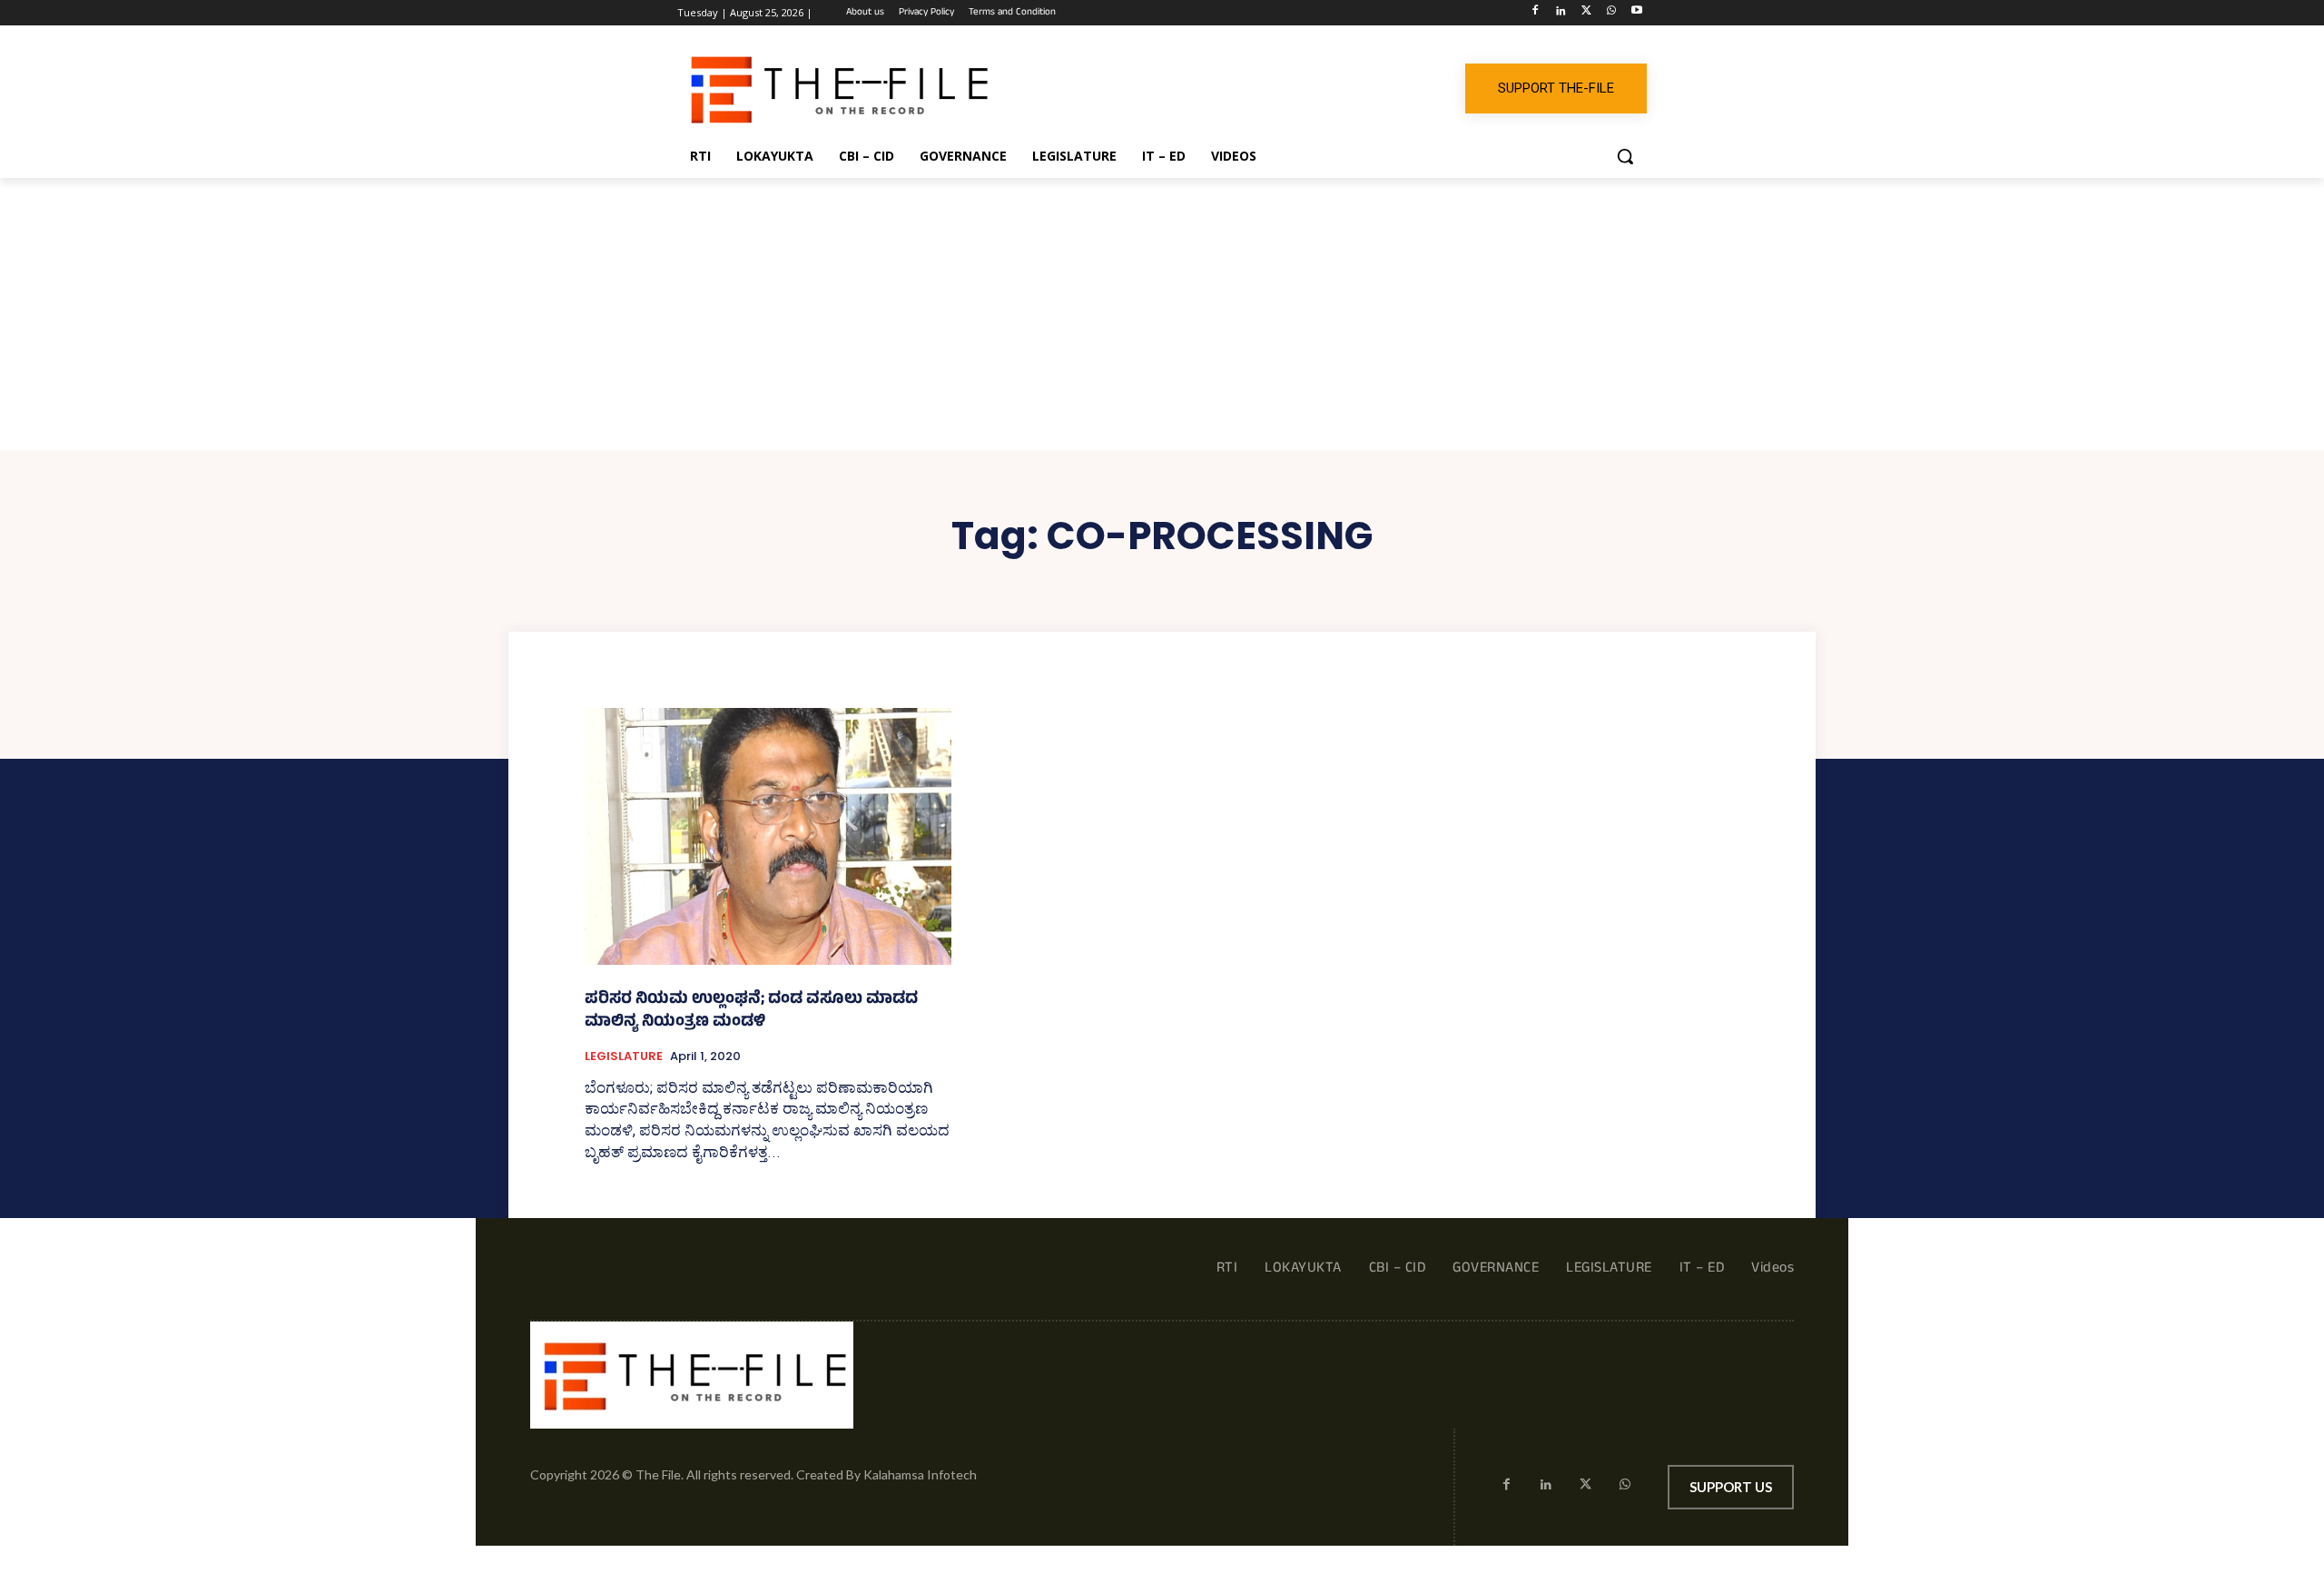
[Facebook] (1536, 13)
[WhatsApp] (1611, 13)
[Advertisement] (1162, 314)
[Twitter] (1586, 13)
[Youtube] (1636, 13)
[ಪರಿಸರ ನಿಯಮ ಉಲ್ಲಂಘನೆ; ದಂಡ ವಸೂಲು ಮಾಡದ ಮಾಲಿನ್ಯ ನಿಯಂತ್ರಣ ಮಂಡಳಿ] (768, 836)
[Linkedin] (1561, 13)
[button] (1625, 156)
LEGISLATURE (624, 1056)
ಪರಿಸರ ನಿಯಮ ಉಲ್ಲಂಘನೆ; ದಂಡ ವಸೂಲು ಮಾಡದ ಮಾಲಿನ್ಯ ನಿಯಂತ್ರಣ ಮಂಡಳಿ (751, 1012)
